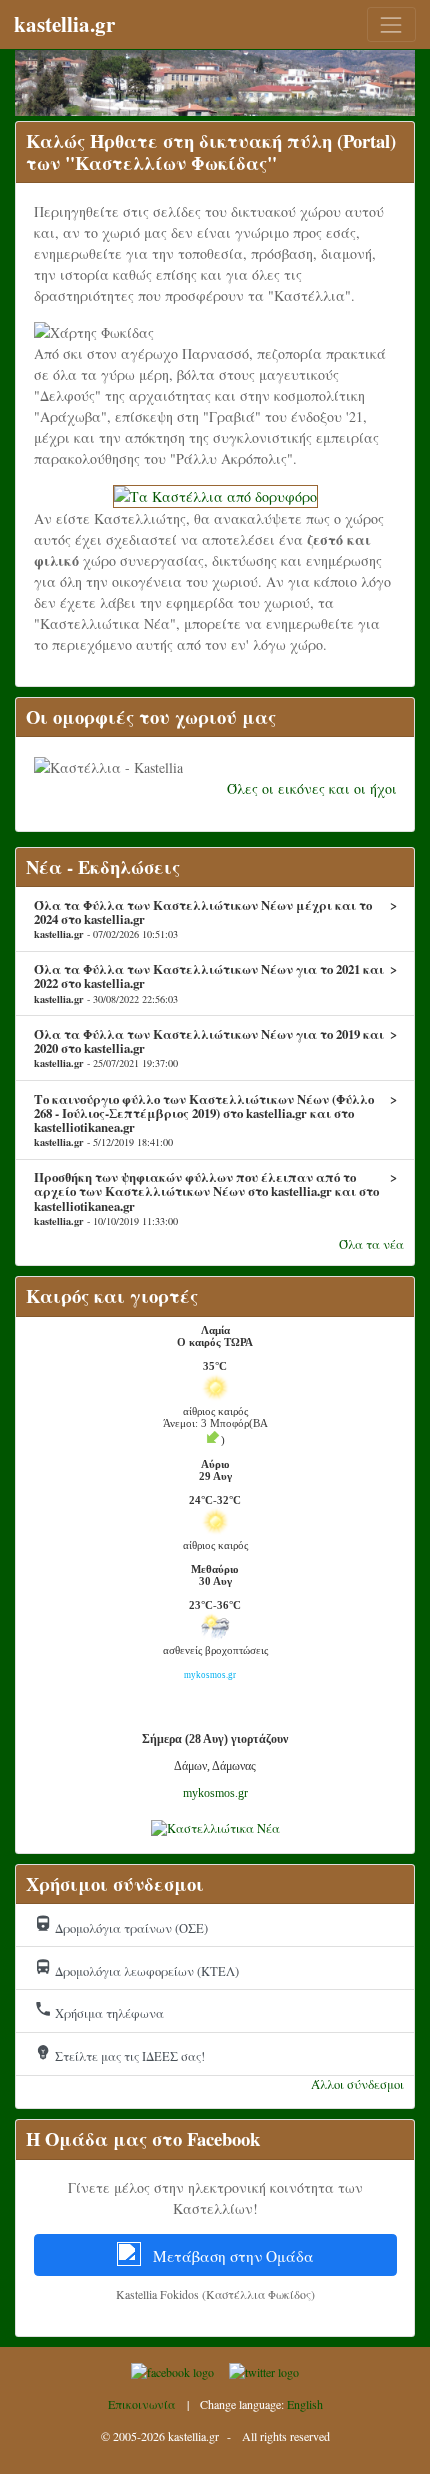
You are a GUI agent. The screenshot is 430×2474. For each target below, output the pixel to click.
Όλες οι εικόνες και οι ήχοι (312, 788)
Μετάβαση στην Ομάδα (231, 2256)
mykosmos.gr (215, 1793)
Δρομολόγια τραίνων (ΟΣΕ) (121, 1926)
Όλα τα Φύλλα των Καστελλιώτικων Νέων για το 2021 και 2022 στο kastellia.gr (215, 983)
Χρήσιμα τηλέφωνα (99, 2011)
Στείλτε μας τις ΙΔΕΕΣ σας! (119, 2054)
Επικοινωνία (142, 2404)
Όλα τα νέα (371, 1244)
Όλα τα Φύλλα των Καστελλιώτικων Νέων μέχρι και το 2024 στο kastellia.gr (215, 919)
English (305, 2404)
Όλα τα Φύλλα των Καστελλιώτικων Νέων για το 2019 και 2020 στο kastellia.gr (215, 1048)
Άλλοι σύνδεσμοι (357, 2084)
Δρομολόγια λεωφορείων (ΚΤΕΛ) (136, 1969)
